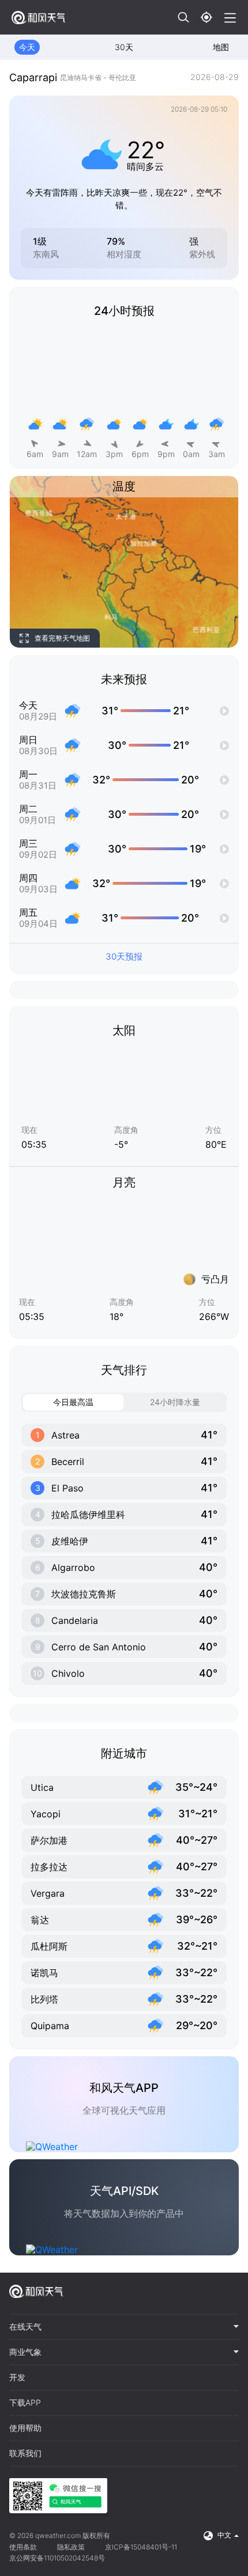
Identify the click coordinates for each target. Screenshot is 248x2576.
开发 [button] (17, 2377)
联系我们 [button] (25, 2453)
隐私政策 (71, 2547)
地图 (221, 47)
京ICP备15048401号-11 (141, 2547)
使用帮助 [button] (25, 2428)
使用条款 (23, 2547)
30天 (124, 47)
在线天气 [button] (25, 2327)
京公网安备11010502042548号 (57, 2558)
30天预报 (124, 956)
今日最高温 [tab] (73, 1402)
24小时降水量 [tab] (175, 1402)
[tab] (124, 2327)
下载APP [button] (25, 2403)
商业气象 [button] (25, 2352)
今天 (27, 47)
